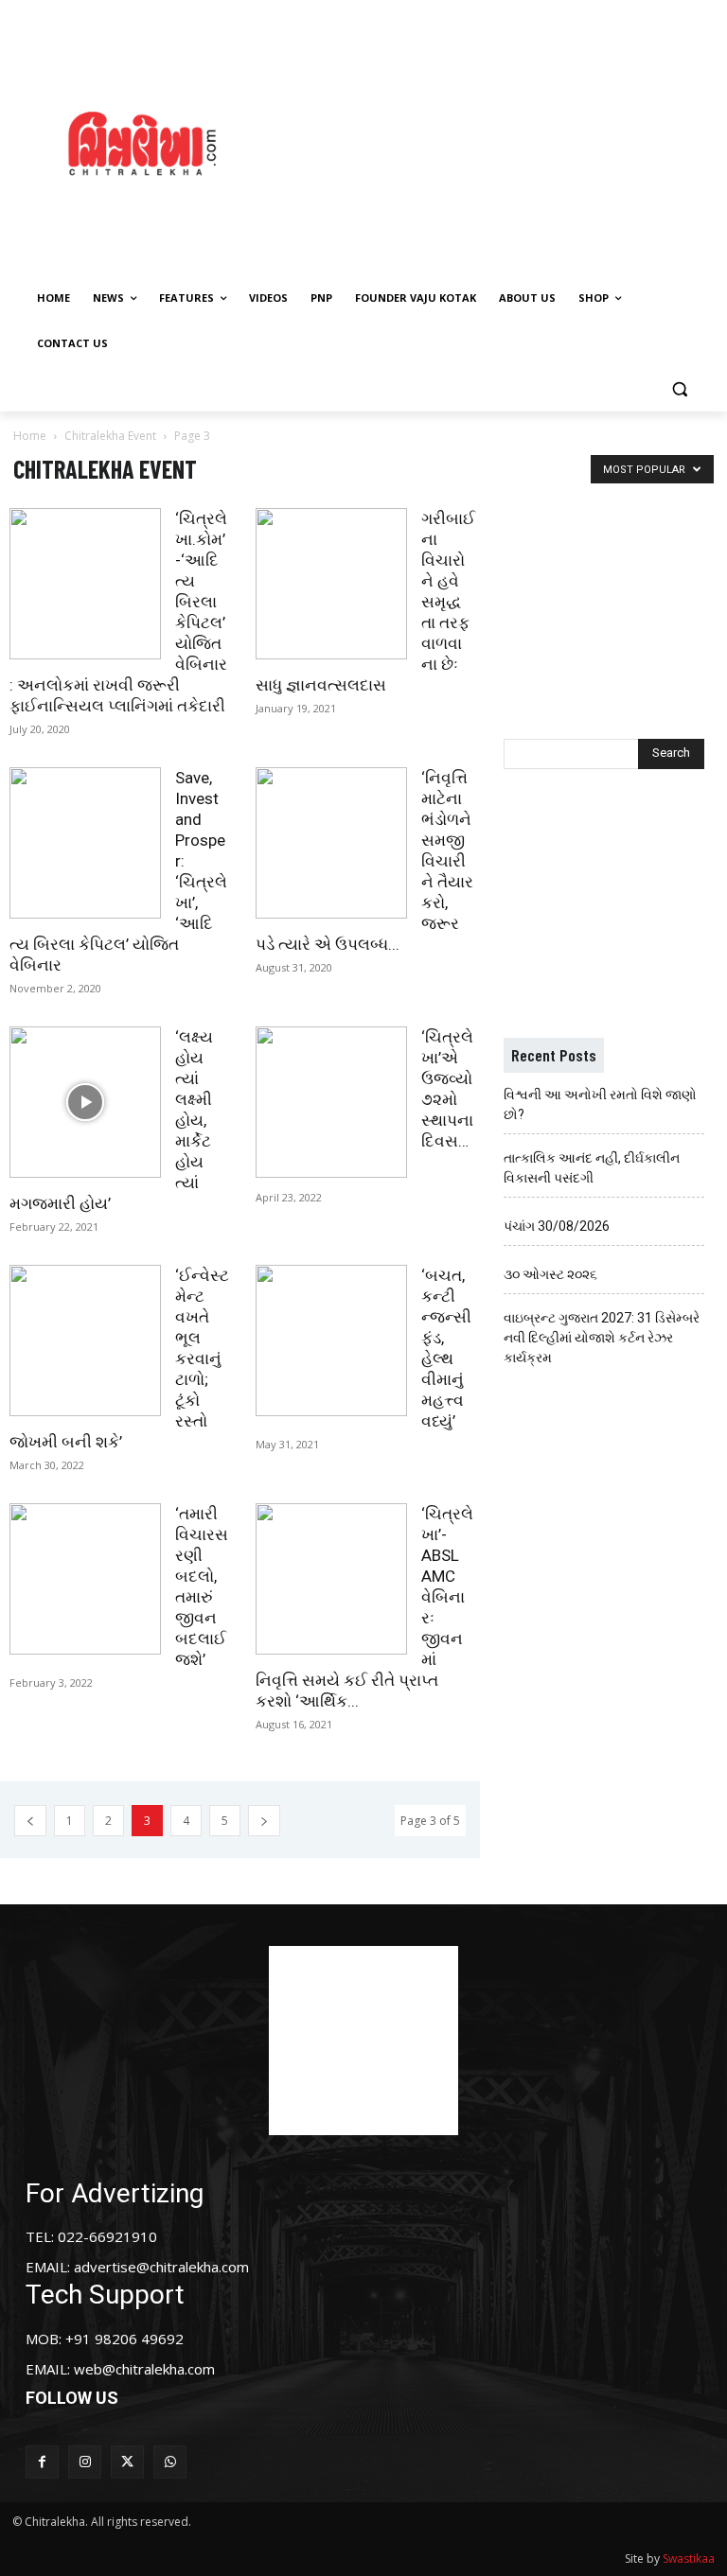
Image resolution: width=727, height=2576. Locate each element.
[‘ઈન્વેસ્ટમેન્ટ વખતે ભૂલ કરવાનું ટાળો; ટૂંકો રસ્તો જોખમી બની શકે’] (85, 1341)
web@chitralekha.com (144, 2369)
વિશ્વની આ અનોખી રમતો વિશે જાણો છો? (600, 1104)
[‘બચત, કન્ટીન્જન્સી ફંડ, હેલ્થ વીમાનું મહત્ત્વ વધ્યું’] (331, 1341)
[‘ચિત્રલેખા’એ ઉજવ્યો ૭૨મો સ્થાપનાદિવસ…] (331, 1102)
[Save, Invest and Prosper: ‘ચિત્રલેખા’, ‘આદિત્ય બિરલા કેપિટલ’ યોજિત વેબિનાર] (85, 843)
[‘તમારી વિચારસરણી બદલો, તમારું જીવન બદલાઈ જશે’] (85, 1579)
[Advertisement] (506, 141)
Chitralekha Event (110, 436)
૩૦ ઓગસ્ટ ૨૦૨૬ (550, 1274)
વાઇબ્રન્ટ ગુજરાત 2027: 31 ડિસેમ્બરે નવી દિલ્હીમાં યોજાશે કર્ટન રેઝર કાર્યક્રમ (602, 1338)
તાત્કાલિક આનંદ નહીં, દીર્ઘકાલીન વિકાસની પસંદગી (592, 1168)
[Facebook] (42, 2462)
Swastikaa (689, 2558)
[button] (679, 389)
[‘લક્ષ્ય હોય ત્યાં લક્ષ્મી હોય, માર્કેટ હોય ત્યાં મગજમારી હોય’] (85, 1102)
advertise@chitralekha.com (161, 2267)
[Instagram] (85, 2462)
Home (30, 436)
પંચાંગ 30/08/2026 (557, 1226)
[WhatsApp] (170, 2462)
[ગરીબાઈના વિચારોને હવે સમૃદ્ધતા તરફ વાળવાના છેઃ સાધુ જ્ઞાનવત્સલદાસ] (331, 584)
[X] (127, 2462)
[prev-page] (30, 1821)
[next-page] (264, 1821)
